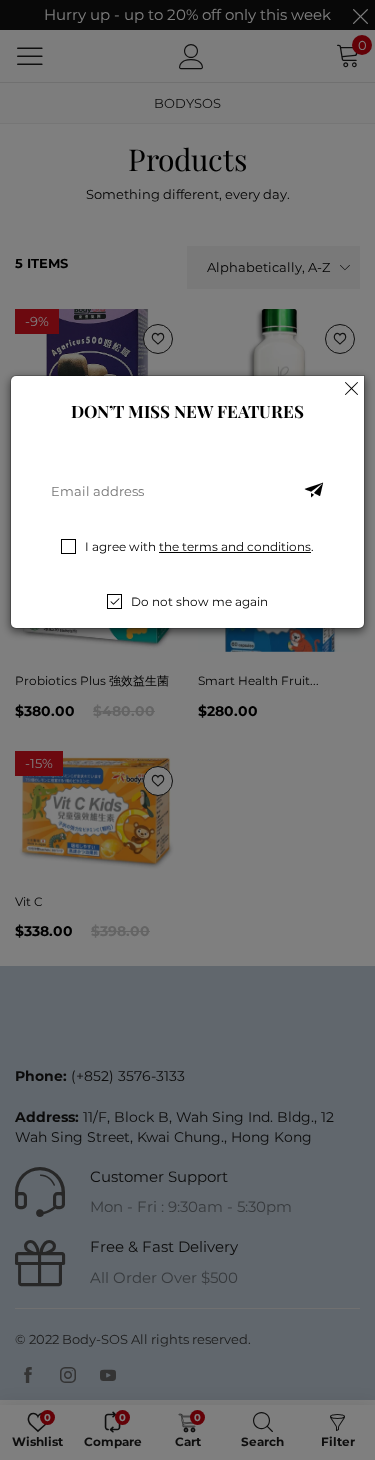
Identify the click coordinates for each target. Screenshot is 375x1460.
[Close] (352, 388)
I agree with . (199, 546)
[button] (314, 491)
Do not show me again (199, 601)
